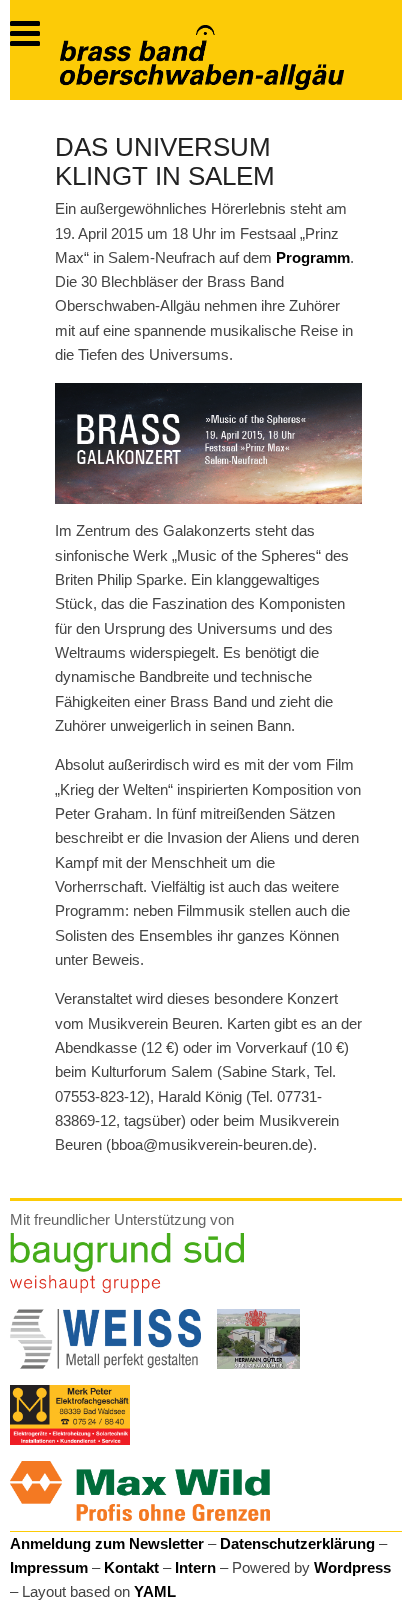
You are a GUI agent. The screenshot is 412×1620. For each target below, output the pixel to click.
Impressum (49, 1567)
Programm (313, 257)
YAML (155, 1591)
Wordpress (352, 1567)
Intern (195, 1567)
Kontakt (131, 1567)
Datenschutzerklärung (297, 1543)
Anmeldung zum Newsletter (107, 1543)
